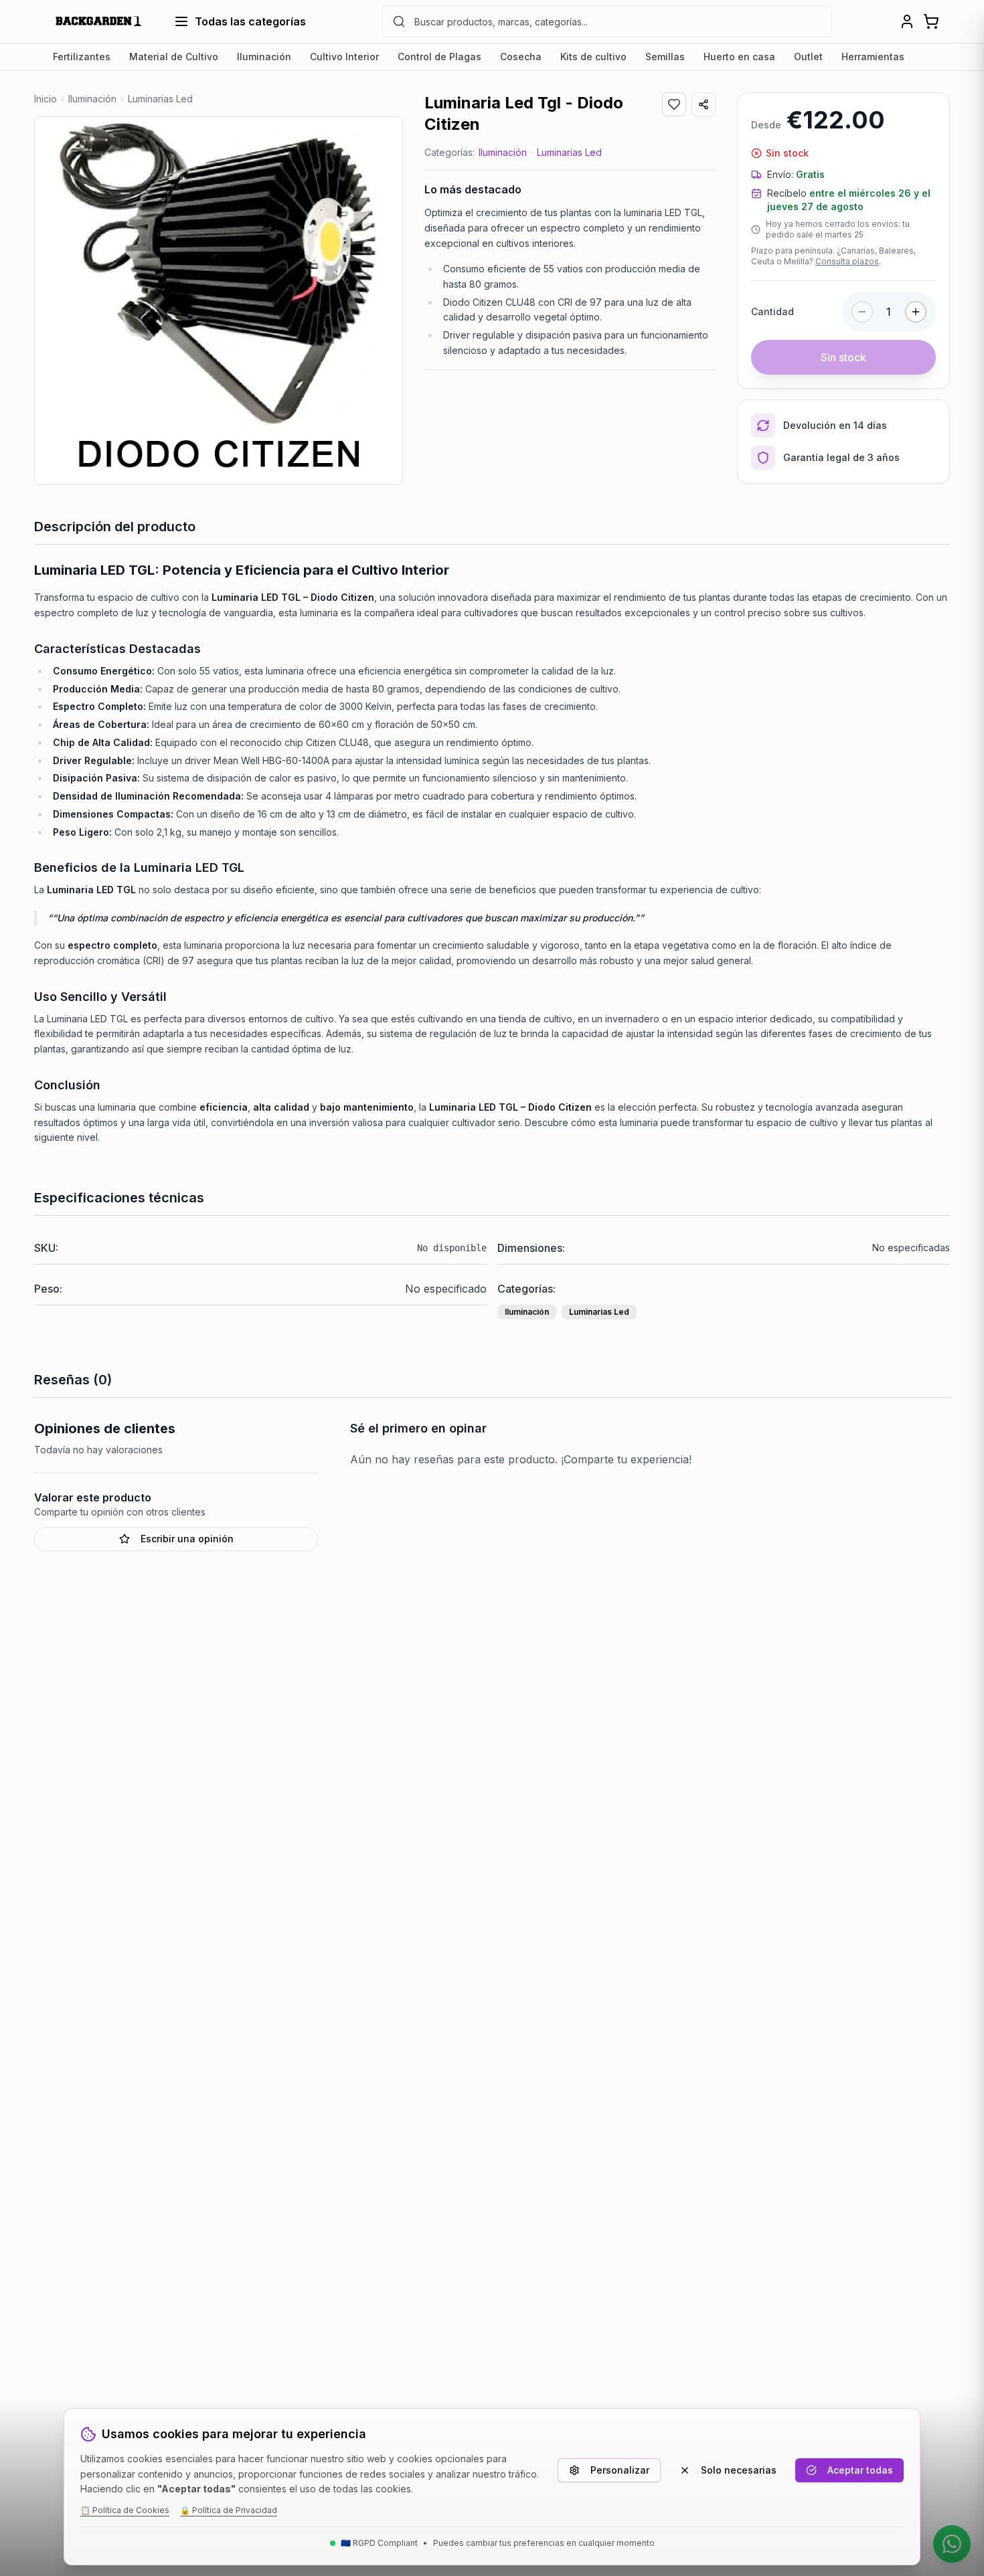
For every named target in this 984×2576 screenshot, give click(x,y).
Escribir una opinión (187, 1539)
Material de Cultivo (174, 57)
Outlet (808, 57)
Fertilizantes (82, 57)
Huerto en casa (739, 57)
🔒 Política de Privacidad (229, 2510)
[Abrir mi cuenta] (907, 21)
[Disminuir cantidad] (862, 312)
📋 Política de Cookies (125, 2510)
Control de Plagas (439, 57)
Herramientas (873, 57)
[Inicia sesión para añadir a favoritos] (674, 104)
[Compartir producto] (704, 104)
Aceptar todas (860, 2470)
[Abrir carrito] (931, 21)
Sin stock (843, 357)
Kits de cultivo (593, 57)
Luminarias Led (569, 152)
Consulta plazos (847, 261)
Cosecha (521, 57)
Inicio (46, 99)
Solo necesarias (739, 2470)
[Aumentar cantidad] (916, 312)
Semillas (665, 57)
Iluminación (264, 57)
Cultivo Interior (344, 57)
